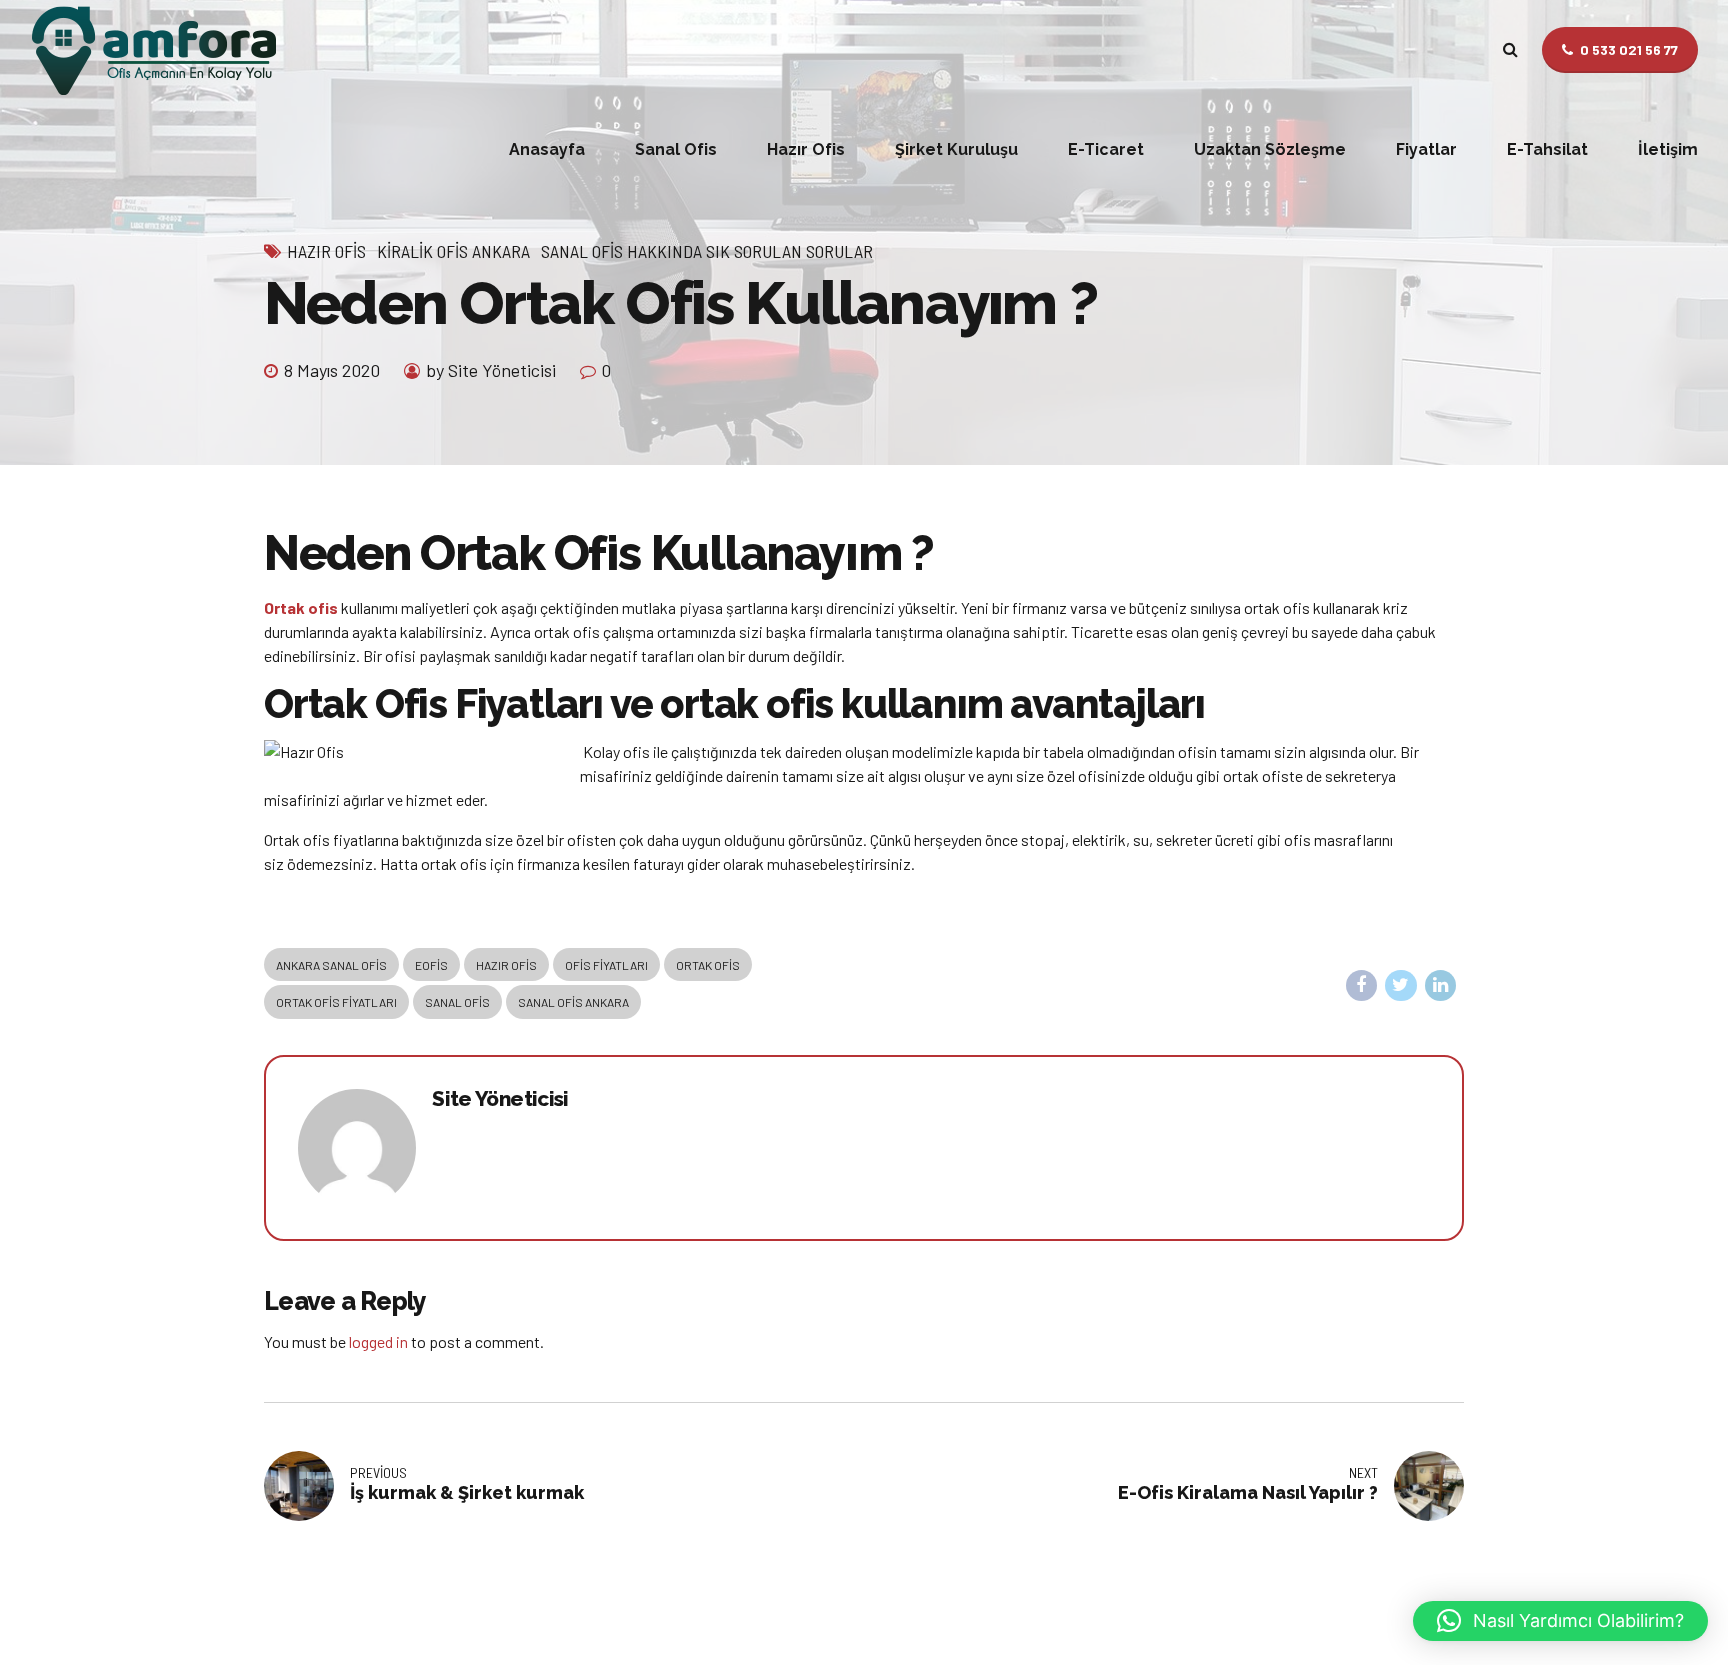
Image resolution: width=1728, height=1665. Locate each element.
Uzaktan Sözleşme (1270, 149)
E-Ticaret (1106, 149)
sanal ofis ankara (573, 1002)
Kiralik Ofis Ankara (453, 251)
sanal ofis (457, 1002)
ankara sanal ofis (331, 965)
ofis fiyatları (606, 965)
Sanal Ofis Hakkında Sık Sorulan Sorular (707, 251)
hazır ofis (506, 965)
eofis (431, 965)
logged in (378, 1341)
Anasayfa (547, 149)
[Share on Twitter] (1401, 986)
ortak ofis (708, 965)
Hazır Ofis (806, 149)
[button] (1560, 1621)
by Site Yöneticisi (491, 370)
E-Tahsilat (1547, 149)
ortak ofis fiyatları (336, 1002)
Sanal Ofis (676, 149)
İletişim (1668, 149)
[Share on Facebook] (1362, 986)
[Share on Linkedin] (1441, 986)
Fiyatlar (1426, 149)
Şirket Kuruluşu (956, 149)
